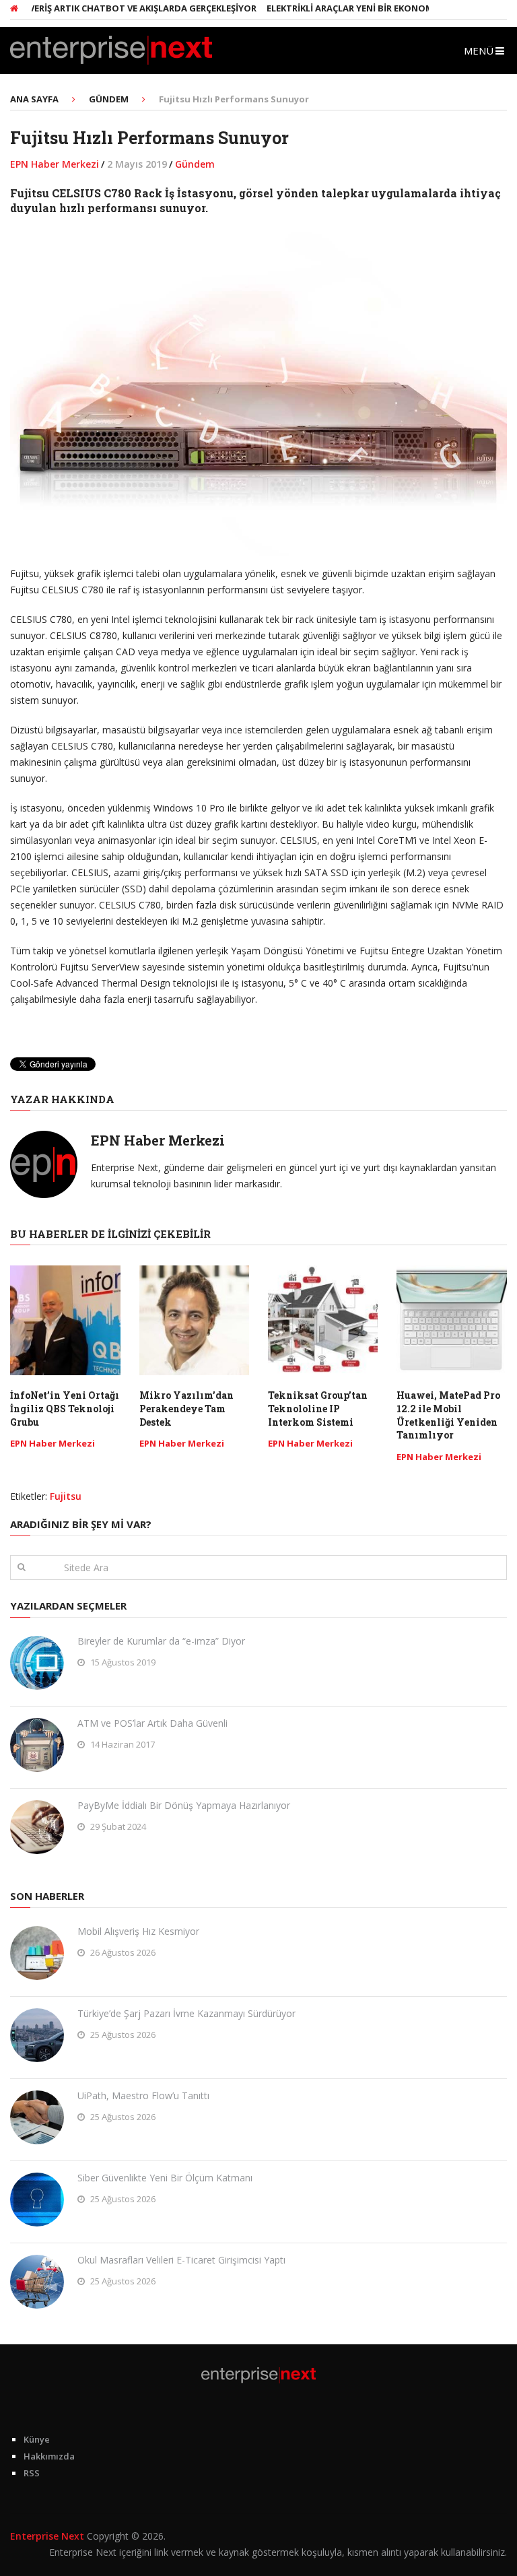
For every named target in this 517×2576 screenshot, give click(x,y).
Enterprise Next (47, 2536)
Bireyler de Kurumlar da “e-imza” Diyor (161, 1641)
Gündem (195, 164)
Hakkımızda (49, 2456)
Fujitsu (66, 1496)
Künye (37, 2439)
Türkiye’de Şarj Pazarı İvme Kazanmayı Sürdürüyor (186, 2013)
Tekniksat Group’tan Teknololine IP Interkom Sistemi (318, 1408)
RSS (32, 2473)
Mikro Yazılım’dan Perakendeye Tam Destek (186, 1408)
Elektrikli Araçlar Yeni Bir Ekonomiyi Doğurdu (353, 8)
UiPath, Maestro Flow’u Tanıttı (143, 2095)
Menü (479, 51)
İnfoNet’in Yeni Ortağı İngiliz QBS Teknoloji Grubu (65, 1408)
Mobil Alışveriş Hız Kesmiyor (138, 1931)
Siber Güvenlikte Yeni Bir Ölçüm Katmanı (165, 2178)
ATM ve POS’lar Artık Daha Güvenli (152, 1723)
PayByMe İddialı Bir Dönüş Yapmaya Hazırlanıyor (184, 1805)
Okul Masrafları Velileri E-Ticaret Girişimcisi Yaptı (181, 2260)
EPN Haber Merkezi (55, 164)
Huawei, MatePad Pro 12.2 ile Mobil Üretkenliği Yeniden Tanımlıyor (448, 1415)
